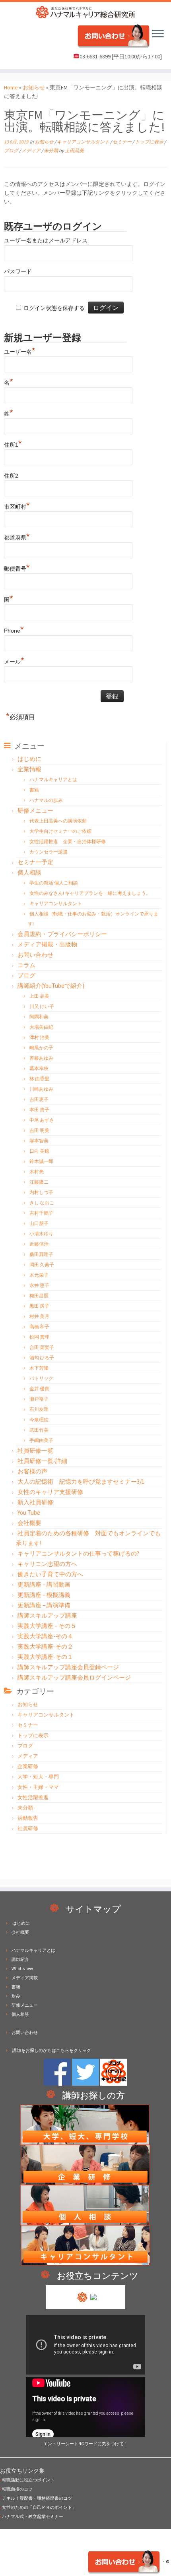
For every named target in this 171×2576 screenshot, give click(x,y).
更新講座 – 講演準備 (44, 1605)
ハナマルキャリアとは (53, 779)
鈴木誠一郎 (41, 1161)
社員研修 (28, 1828)
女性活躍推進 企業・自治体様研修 (68, 841)
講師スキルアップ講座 (47, 1615)
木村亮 (37, 1172)
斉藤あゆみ (41, 1058)
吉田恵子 (39, 1099)
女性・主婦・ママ (38, 1787)
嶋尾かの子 (41, 1048)
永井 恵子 (39, 1285)
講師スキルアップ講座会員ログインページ (74, 1677)
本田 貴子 (39, 1110)
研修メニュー (35, 810)
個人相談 (29, 872)
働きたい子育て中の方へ (50, 1574)
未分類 (51, 150)
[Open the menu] (158, 35)
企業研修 (28, 1766)
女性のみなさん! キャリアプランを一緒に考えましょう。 (90, 893)
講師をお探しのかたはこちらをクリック (51, 2050)
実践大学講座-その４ (45, 1636)
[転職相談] (86, 2204)
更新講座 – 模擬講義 (44, 1595)
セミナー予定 (35, 862)
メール (14, 661)
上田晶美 (74, 150)
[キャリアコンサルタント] (85, 2245)
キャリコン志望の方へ (47, 1564)
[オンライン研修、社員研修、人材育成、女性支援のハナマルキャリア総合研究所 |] (85, 12)
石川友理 (39, 1409)
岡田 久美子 (42, 1265)
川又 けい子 (42, 1006)
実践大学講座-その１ (45, 1657)
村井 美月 (39, 1316)
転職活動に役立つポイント (27, 2480)
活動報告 (28, 1818)
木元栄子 (39, 1275)
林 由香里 (39, 1079)
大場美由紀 (41, 1027)
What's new (22, 1968)
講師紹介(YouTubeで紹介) (51, 986)
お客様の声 (32, 1471)
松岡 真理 (39, 1337)
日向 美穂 (39, 1151)
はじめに (29, 759)
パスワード (18, 271)
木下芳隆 (39, 1368)
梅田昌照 (39, 1296)
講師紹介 (20, 1959)
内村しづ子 (41, 1192)
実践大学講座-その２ (45, 1646)
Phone (14, 630)
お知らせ (34, 87)
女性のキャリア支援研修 (50, 1492)
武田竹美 (39, 1430)
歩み (16, 1996)
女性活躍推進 (33, 1797)
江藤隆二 (39, 1182)
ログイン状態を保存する (54, 308)
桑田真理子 (41, 1254)
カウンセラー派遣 (49, 852)
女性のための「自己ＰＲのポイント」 (38, 2507)
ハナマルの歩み (46, 800)
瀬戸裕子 (39, 1399)
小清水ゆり (41, 1234)
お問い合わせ (35, 955)
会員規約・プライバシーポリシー (62, 934)
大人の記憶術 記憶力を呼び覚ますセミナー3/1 (81, 1482)
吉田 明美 (39, 1130)
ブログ (12, 150)
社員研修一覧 (35, 1451)
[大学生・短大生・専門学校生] (86, 2124)
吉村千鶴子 (41, 1213)
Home (11, 87)
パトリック (41, 1378)
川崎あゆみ (41, 1089)
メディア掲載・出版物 (47, 944)
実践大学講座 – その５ (47, 1626)
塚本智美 (39, 1141)
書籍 (34, 790)
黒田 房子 (39, 1306)
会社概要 (29, 1523)
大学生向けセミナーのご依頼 (60, 831)
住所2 (11, 476)
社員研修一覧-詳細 (42, 1461)
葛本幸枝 (39, 1068)
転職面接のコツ (16, 2489)
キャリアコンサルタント (84, 142)
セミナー (122, 142)
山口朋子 (39, 1223)
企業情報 (29, 769)
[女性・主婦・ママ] (85, 2164)
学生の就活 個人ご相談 (54, 883)
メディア (31, 150)
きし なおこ (42, 1203)
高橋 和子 (39, 1327)
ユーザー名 (20, 351)
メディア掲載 (25, 1978)
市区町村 (17, 506)
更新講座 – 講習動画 (44, 1584)
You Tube (29, 1513)
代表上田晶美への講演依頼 (58, 821)
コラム (26, 965)
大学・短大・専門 (38, 1777)
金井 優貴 (39, 1389)
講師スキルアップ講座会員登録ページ (68, 1667)
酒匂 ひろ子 (42, 1358)
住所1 (13, 444)
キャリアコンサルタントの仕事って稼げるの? (78, 1553)
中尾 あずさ (42, 1120)
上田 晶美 (39, 996)
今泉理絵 (39, 1420)
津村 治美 (39, 1037)
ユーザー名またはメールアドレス (46, 240)
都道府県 (17, 537)
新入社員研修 (35, 1502)
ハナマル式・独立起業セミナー (32, 2516)
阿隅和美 (39, 1017)
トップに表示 (150, 142)
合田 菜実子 (42, 1347)
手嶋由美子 (41, 1440)
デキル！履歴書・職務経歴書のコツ (36, 2498)
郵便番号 (17, 568)
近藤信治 (39, 1244)
